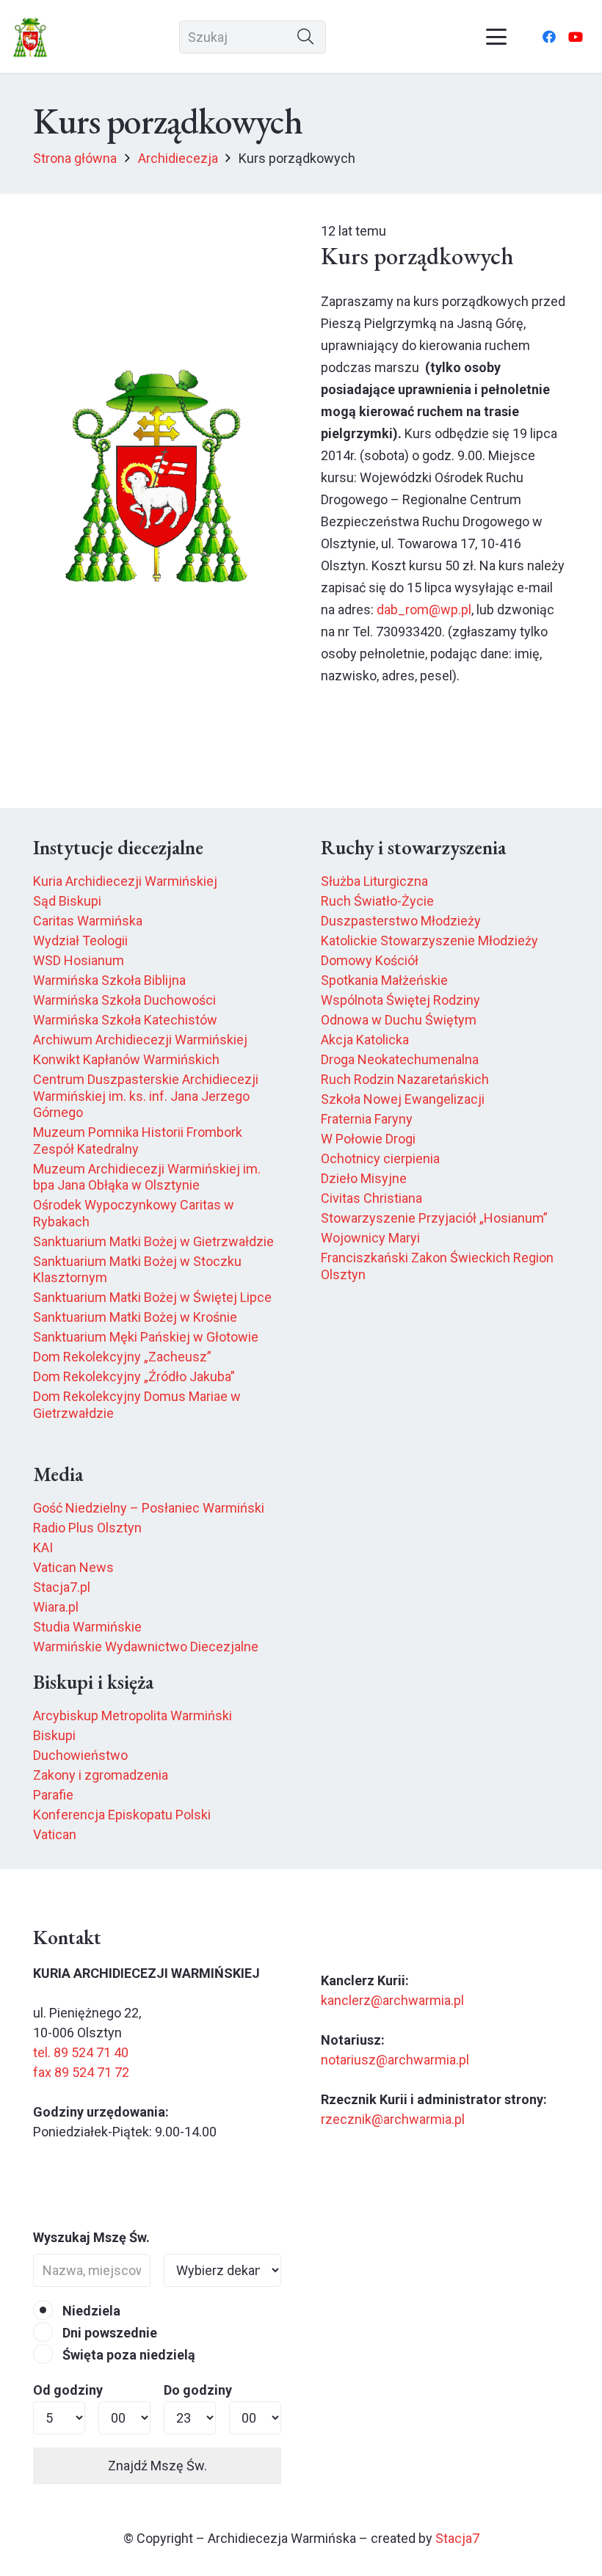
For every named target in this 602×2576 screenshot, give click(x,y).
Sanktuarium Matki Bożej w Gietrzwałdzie (153, 1241)
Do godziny (198, 2390)
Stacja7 (457, 2538)
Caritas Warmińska (88, 921)
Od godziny (68, 2390)
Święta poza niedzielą (127, 2355)
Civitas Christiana (371, 1198)
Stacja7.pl (62, 1587)
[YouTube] (576, 37)
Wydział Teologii (80, 940)
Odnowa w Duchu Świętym (399, 1020)
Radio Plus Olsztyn (87, 1528)
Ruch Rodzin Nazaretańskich (405, 1079)
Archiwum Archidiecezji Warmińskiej (140, 1040)
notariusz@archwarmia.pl (395, 2060)
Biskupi (54, 1735)
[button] (497, 37)
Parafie (53, 1795)
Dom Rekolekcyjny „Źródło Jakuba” (134, 1376)
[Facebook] (549, 37)
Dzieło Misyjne (364, 1178)
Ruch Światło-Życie (377, 901)
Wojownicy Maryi (370, 1238)
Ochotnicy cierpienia (380, 1158)
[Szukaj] (306, 37)
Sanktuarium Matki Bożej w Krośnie (135, 1317)
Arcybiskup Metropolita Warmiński (133, 1715)
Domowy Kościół (370, 960)
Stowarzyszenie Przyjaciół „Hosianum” (434, 1218)
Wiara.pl (56, 1607)
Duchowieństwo (80, 1755)
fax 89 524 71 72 (81, 2072)
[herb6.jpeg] (30, 37)
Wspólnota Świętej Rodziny (400, 1000)
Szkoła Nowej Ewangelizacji (403, 1099)
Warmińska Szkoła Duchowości (124, 1000)
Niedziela (90, 2311)
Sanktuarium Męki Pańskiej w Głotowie (146, 1337)
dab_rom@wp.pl (424, 610)
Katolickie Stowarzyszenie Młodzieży (429, 940)
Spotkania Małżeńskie (384, 980)
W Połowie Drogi (368, 1139)
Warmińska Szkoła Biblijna (109, 980)
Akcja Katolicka (365, 1040)
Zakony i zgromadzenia (101, 1775)
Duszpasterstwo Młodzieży (401, 921)
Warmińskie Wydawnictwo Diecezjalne (146, 1647)
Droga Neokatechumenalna (400, 1059)
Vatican (55, 1834)
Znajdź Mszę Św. (157, 2466)
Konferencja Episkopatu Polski (122, 1815)
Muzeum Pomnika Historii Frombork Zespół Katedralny (138, 1140)
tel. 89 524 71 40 (81, 2052)
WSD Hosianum (79, 960)
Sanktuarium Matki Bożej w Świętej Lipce (152, 1297)
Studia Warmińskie (87, 1627)
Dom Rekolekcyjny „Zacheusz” (122, 1357)
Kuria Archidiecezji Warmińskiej (125, 881)
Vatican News (73, 1567)
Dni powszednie (108, 2333)
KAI (43, 1547)
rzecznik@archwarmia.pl (393, 2119)
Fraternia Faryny (367, 1119)
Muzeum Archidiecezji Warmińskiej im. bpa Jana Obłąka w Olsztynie (147, 1177)
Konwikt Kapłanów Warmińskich (126, 1059)
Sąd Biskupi (67, 901)
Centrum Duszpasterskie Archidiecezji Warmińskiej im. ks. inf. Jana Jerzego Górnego (146, 1096)
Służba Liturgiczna (374, 881)
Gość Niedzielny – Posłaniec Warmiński (149, 1508)
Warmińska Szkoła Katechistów (125, 1020)
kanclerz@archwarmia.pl (392, 2000)
